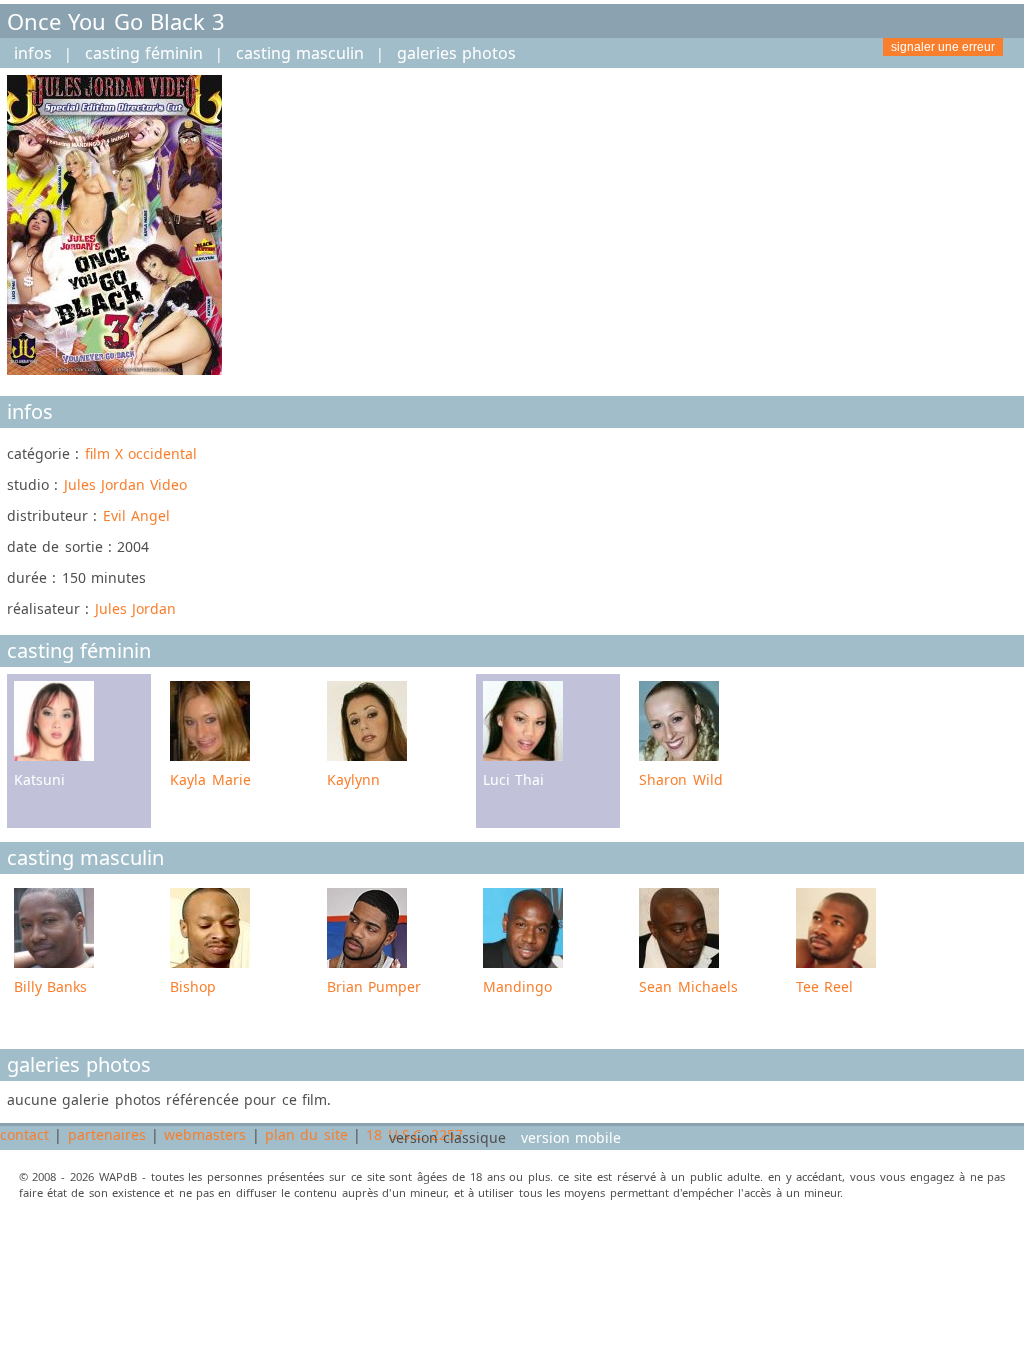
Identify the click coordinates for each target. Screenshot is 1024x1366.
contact (24, 1134)
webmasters (205, 1134)
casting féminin (144, 53)
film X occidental (141, 453)
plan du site (306, 1134)
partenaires (107, 1134)
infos (33, 53)
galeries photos (456, 53)
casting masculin (300, 53)
